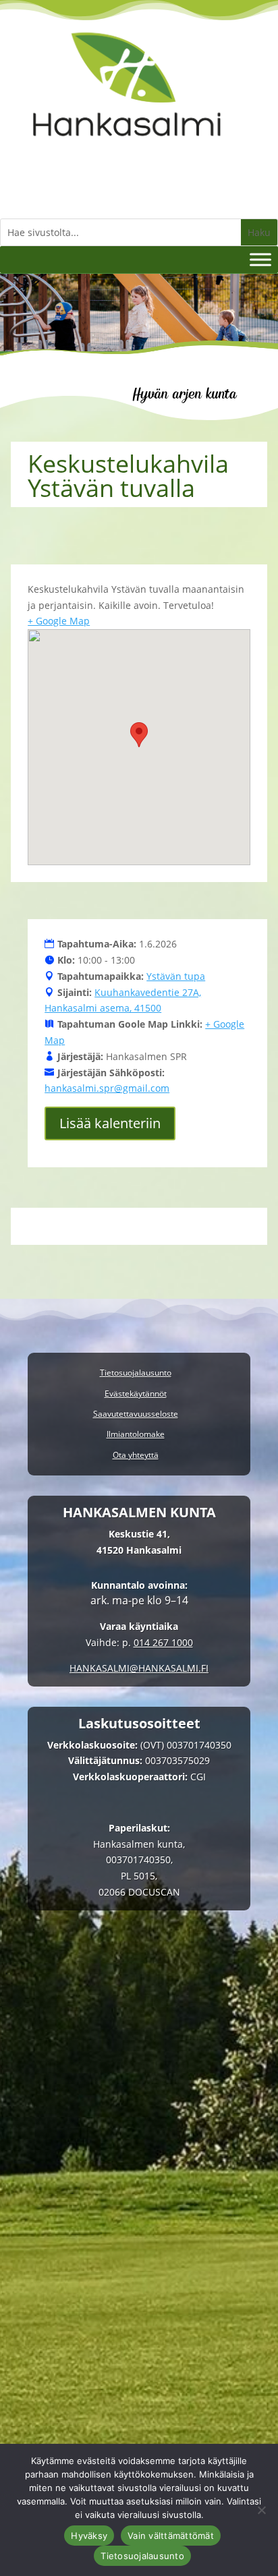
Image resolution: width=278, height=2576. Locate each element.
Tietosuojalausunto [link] (136, 1373)
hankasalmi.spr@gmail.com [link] (107, 1088)
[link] (127, 151)
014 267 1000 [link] (163, 1642)
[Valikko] (260, 259)
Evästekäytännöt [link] (136, 1394)
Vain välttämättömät (171, 2536)
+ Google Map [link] (59, 621)
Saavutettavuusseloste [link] (136, 1414)
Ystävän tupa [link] (176, 976)
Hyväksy (89, 2536)
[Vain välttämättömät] (261, 2510)
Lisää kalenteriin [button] (110, 1123)
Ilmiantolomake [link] (136, 1435)
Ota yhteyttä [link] (136, 1456)
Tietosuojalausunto (142, 2556)
